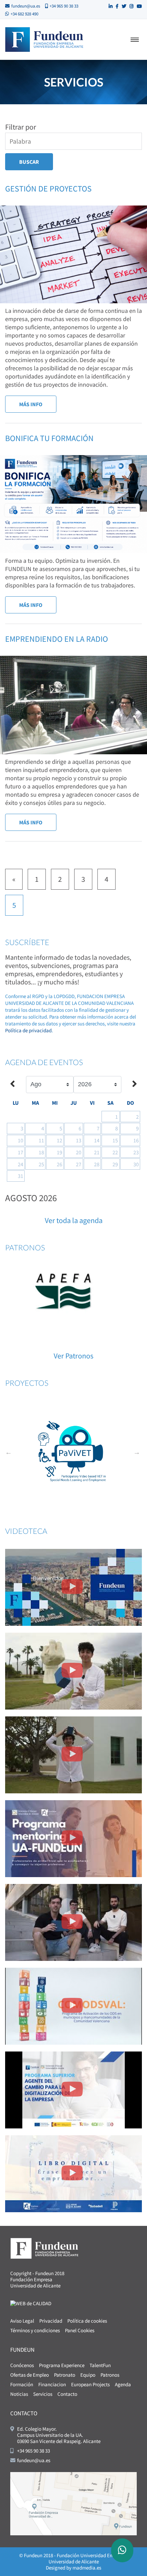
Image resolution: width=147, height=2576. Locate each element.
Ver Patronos (73, 1356)
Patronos (110, 2375)
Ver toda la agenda (74, 1220)
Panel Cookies (80, 2330)
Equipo (88, 2375)
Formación (22, 2384)
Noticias (19, 2394)
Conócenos (22, 2365)
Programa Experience (62, 2365)
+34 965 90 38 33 (64, 6)
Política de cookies (87, 2321)
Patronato (65, 2375)
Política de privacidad (28, 1030)
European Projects (90, 2384)
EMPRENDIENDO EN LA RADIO (57, 639)
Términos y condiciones (35, 2330)
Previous (9, 1452)
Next (137, 1452)
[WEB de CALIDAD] (31, 2303)
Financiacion (52, 2384)
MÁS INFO (31, 404)
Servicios (43, 2394)
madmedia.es (87, 2568)
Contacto (67, 2394)
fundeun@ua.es (26, 6)
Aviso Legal (22, 2321)
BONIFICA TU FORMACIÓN (49, 438)
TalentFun (100, 2365)
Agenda (123, 2384)
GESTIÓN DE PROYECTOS (48, 189)
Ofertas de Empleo (30, 2375)
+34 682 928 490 (24, 14)
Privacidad (51, 2321)
